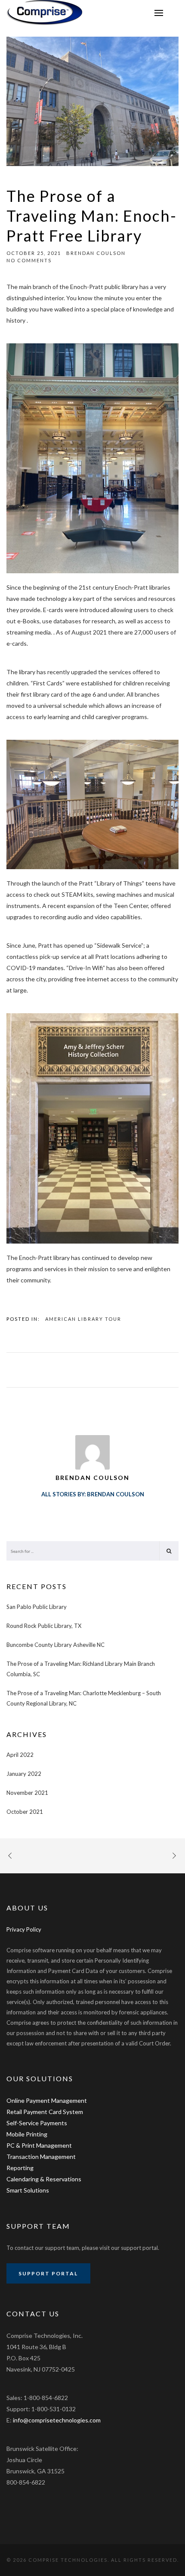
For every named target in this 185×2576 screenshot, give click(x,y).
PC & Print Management (39, 2145)
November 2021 (27, 1793)
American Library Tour (83, 1319)
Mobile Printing (27, 2134)
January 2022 (24, 1774)
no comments (29, 260)
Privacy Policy (24, 1929)
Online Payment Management (47, 2100)
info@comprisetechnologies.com (57, 2420)
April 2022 (20, 1755)
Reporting (20, 2168)
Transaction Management (41, 2157)
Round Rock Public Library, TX (44, 1626)
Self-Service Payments (37, 2123)
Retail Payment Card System (45, 2112)
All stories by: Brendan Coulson (93, 1494)
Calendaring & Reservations (44, 2179)
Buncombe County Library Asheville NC (55, 1645)
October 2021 (25, 1812)
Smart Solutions (28, 2190)
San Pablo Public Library (37, 1607)
